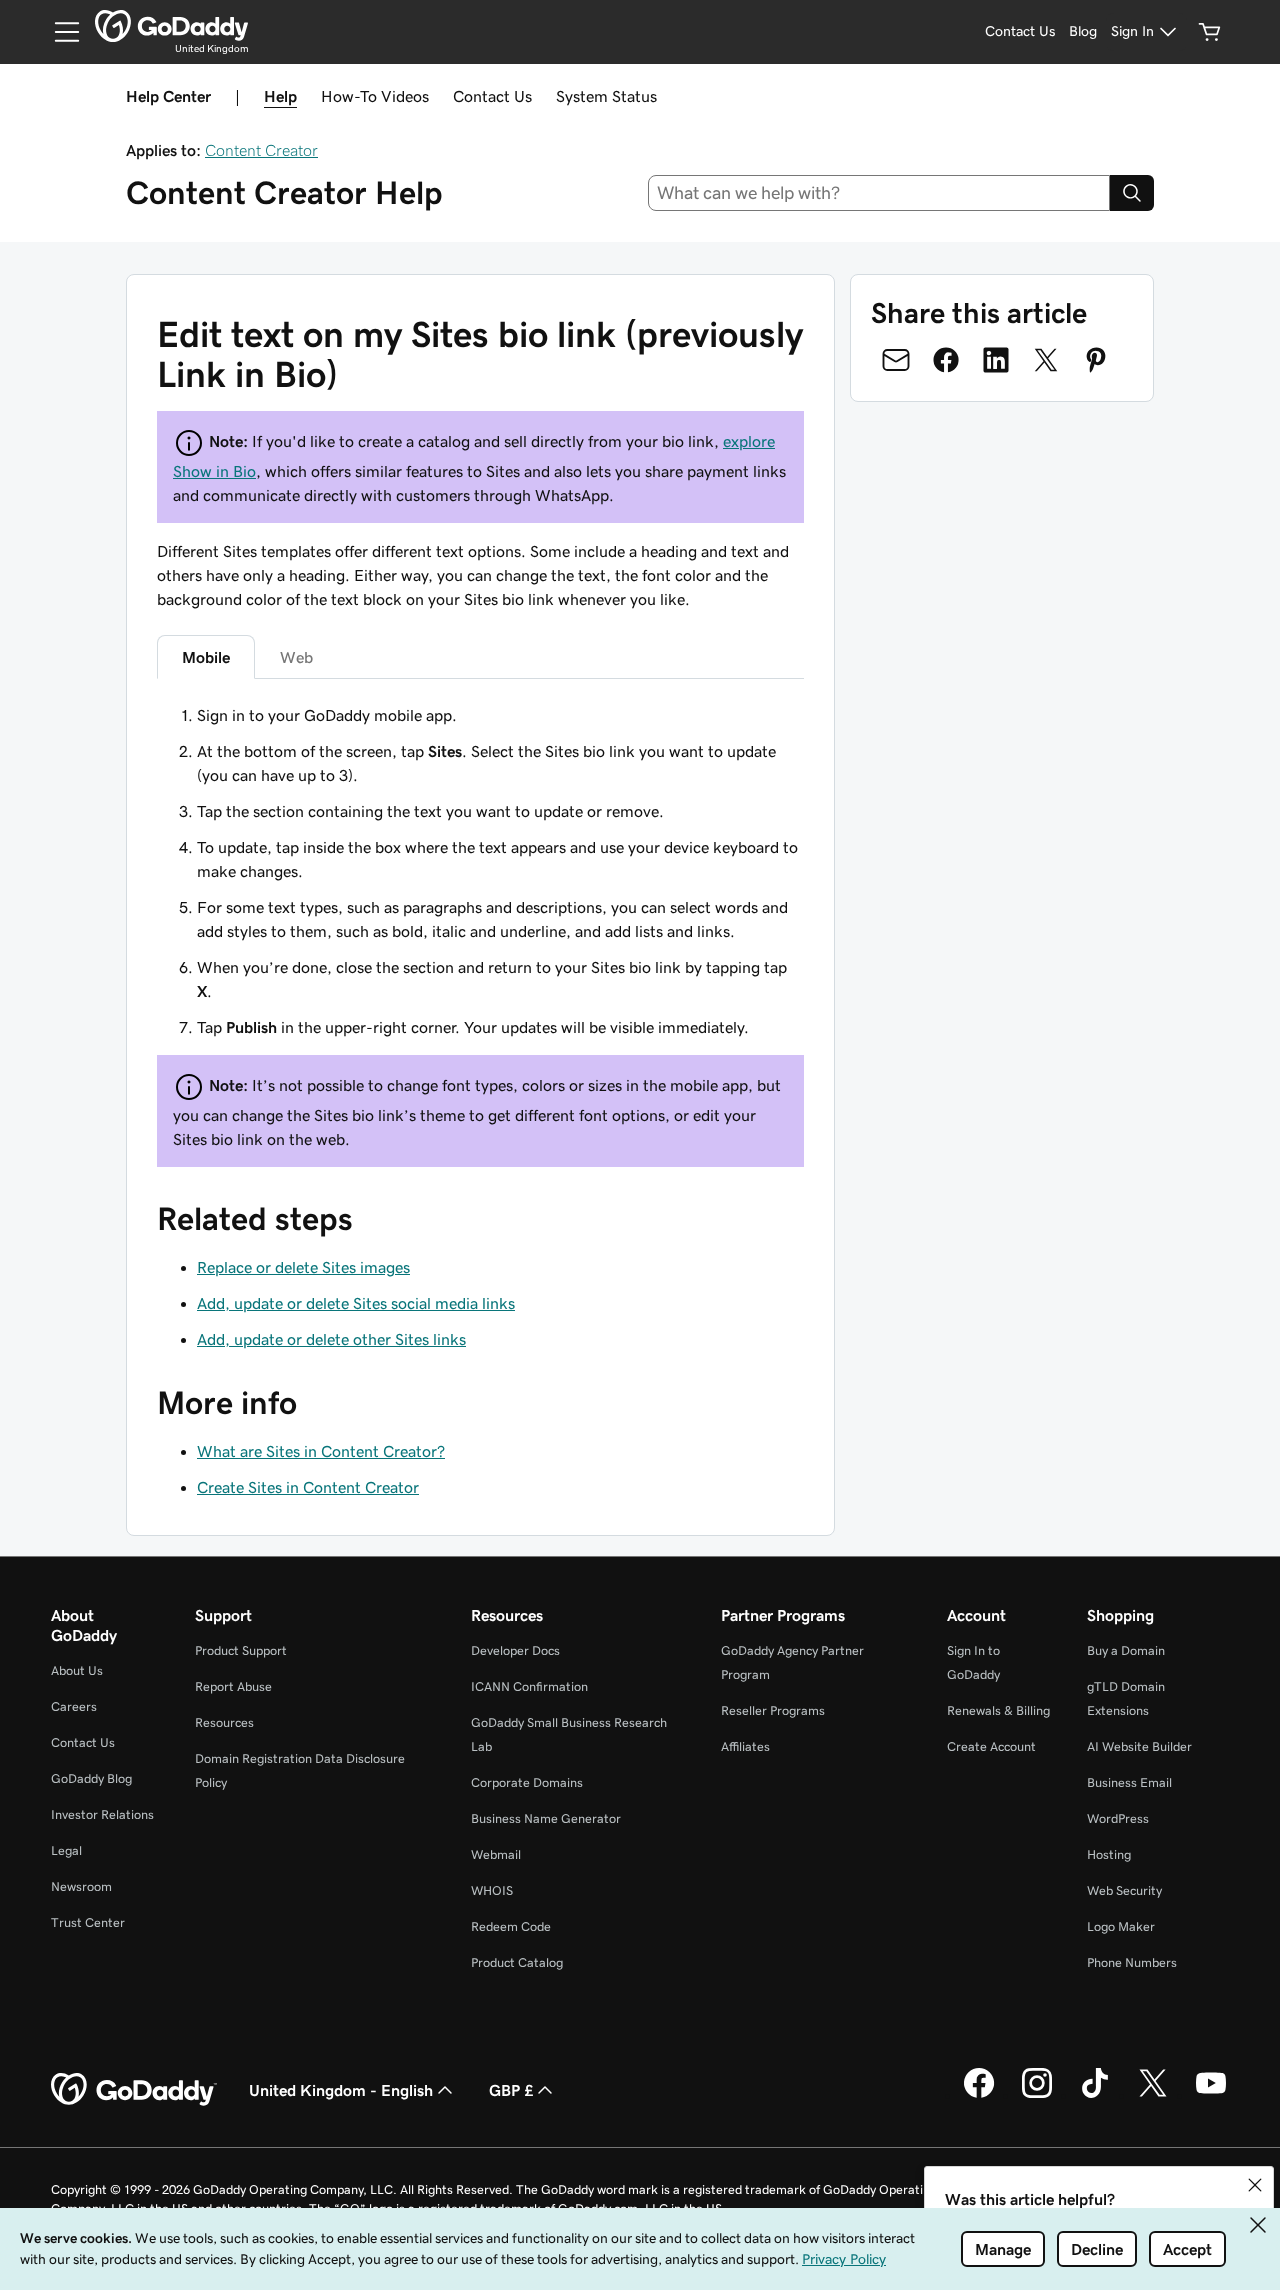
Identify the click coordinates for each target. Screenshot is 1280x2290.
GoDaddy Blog (91, 1778)
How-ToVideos (375, 96)
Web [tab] (296, 657)
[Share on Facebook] (946, 360)
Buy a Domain (1126, 1650)
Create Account (991, 1746)
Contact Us (492, 96)
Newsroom (81, 1886)
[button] (1255, 2185)
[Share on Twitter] (1046, 360)
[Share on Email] (896, 360)
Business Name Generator (546, 1818)
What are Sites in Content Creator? (321, 1451)
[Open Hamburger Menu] (59, 32)
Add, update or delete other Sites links (331, 1339)
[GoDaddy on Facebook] (979, 2095)
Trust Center (88, 1922)
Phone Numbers (1132, 1962)
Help (280, 96)
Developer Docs (515, 1650)
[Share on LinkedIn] (996, 360)
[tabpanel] (480, 935)
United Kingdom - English (341, 2090)
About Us (77, 1670)
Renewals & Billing (998, 1710)
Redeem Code (511, 1926)
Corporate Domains (527, 1782)
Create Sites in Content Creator (308, 1487)
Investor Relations (102, 1814)
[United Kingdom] (171, 26)
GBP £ (511, 2090)
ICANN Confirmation (529, 1686)
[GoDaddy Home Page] (134, 2090)
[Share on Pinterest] (1096, 360)
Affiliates (745, 1746)
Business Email (1129, 1782)
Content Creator (261, 150)
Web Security (1124, 1890)
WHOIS (492, 1890)
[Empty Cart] (1210, 32)
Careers (74, 1706)
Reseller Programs (773, 1710)
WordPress (1118, 1818)
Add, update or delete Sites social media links (356, 1303)
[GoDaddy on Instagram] (1037, 2095)
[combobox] (879, 193)
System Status (606, 96)
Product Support (241, 1650)
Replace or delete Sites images (303, 1267)
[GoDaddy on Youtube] (1211, 2095)
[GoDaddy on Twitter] (1153, 2095)
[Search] (1132, 193)
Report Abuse (233, 1686)
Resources (224, 1722)
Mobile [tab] (206, 657)
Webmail (496, 1854)
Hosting (1109, 1854)
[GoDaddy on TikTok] (1095, 2095)
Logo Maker (1121, 1926)
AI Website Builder (1139, 1746)
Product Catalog (517, 1962)
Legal (66, 1850)
